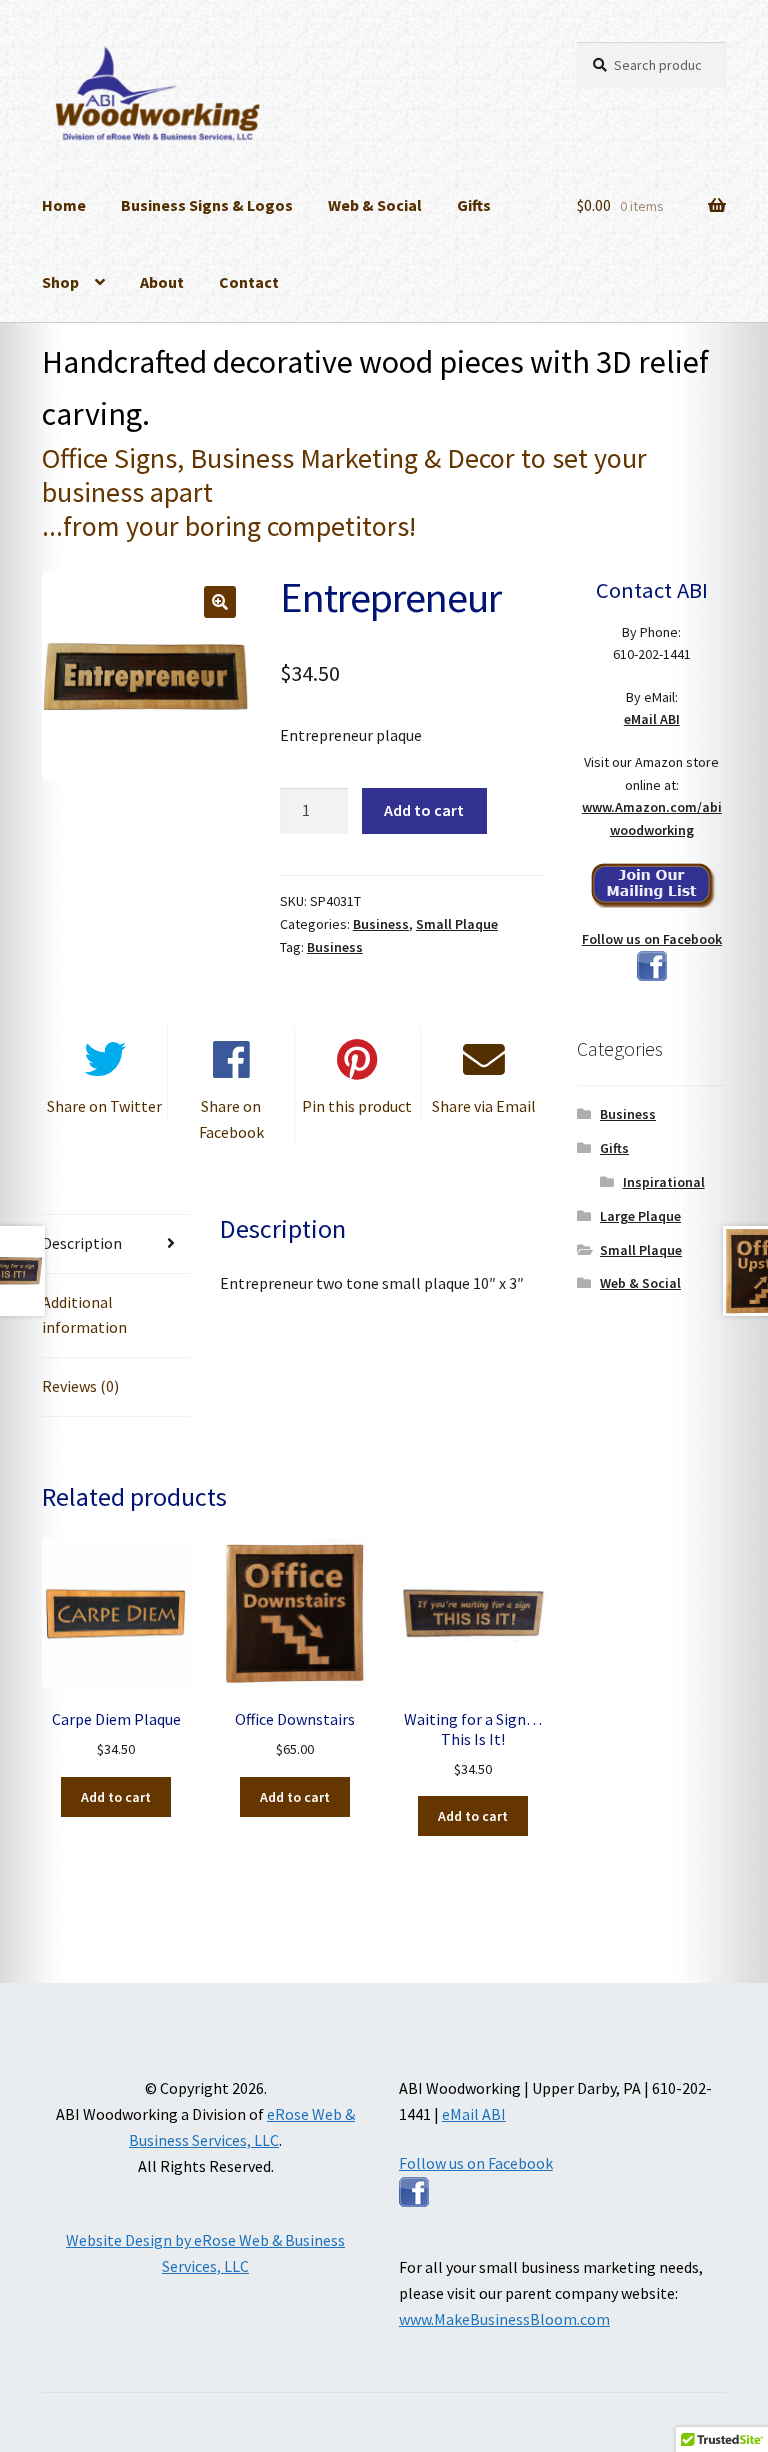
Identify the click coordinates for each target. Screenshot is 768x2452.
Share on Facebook (231, 1119)
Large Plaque (640, 1216)
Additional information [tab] (84, 1315)
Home (64, 205)
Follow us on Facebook (652, 939)
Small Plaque (457, 924)
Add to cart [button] (116, 1797)
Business (381, 924)
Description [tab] (82, 1243)
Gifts (474, 205)
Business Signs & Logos (207, 205)
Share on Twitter (104, 1106)
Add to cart (424, 810)
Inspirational (664, 1182)
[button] (220, 602)
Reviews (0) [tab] (80, 1386)
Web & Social (375, 205)
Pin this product (357, 1106)
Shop (60, 282)
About (162, 282)
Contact (249, 282)
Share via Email (484, 1106)
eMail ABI (652, 719)
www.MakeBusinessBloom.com (504, 2319)
